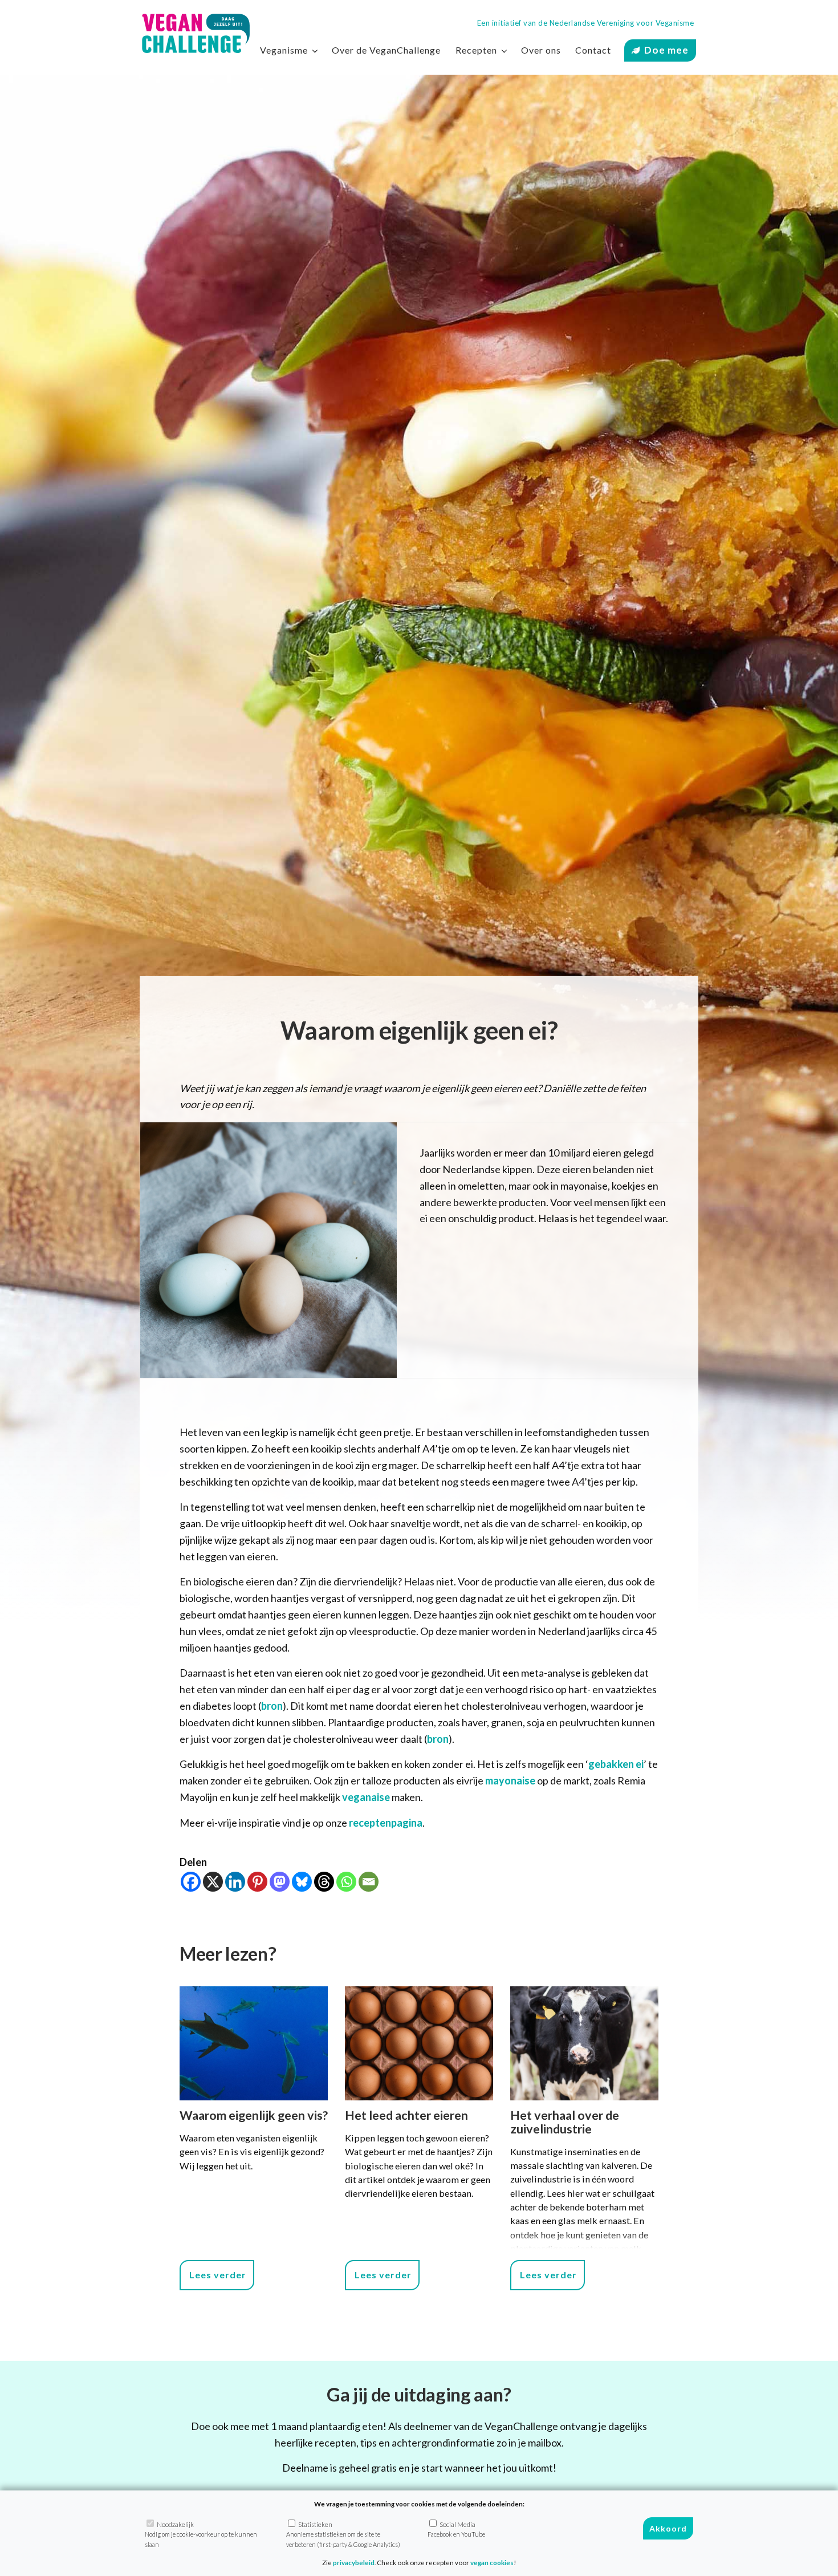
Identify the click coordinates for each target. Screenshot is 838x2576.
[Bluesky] (302, 1882)
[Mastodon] (280, 1882)
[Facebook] (191, 1882)
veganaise (366, 1797)
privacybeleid (354, 2563)
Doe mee (666, 50)
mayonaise (510, 1780)
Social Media (456, 2529)
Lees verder (218, 2275)
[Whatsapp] (346, 1882)
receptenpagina (386, 1823)
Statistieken (343, 2534)
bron (272, 1706)
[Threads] (324, 1882)
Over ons (541, 50)
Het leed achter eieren (406, 2115)
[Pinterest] (257, 1882)
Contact (593, 50)
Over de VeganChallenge (386, 50)
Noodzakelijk (201, 2534)
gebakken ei (616, 1764)
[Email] (369, 1882)
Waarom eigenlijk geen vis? (254, 2115)
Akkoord (668, 2529)
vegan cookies (492, 2563)
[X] (213, 1882)
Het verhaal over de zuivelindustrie (565, 2122)
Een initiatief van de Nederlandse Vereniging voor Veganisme (586, 23)
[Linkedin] (235, 1882)
